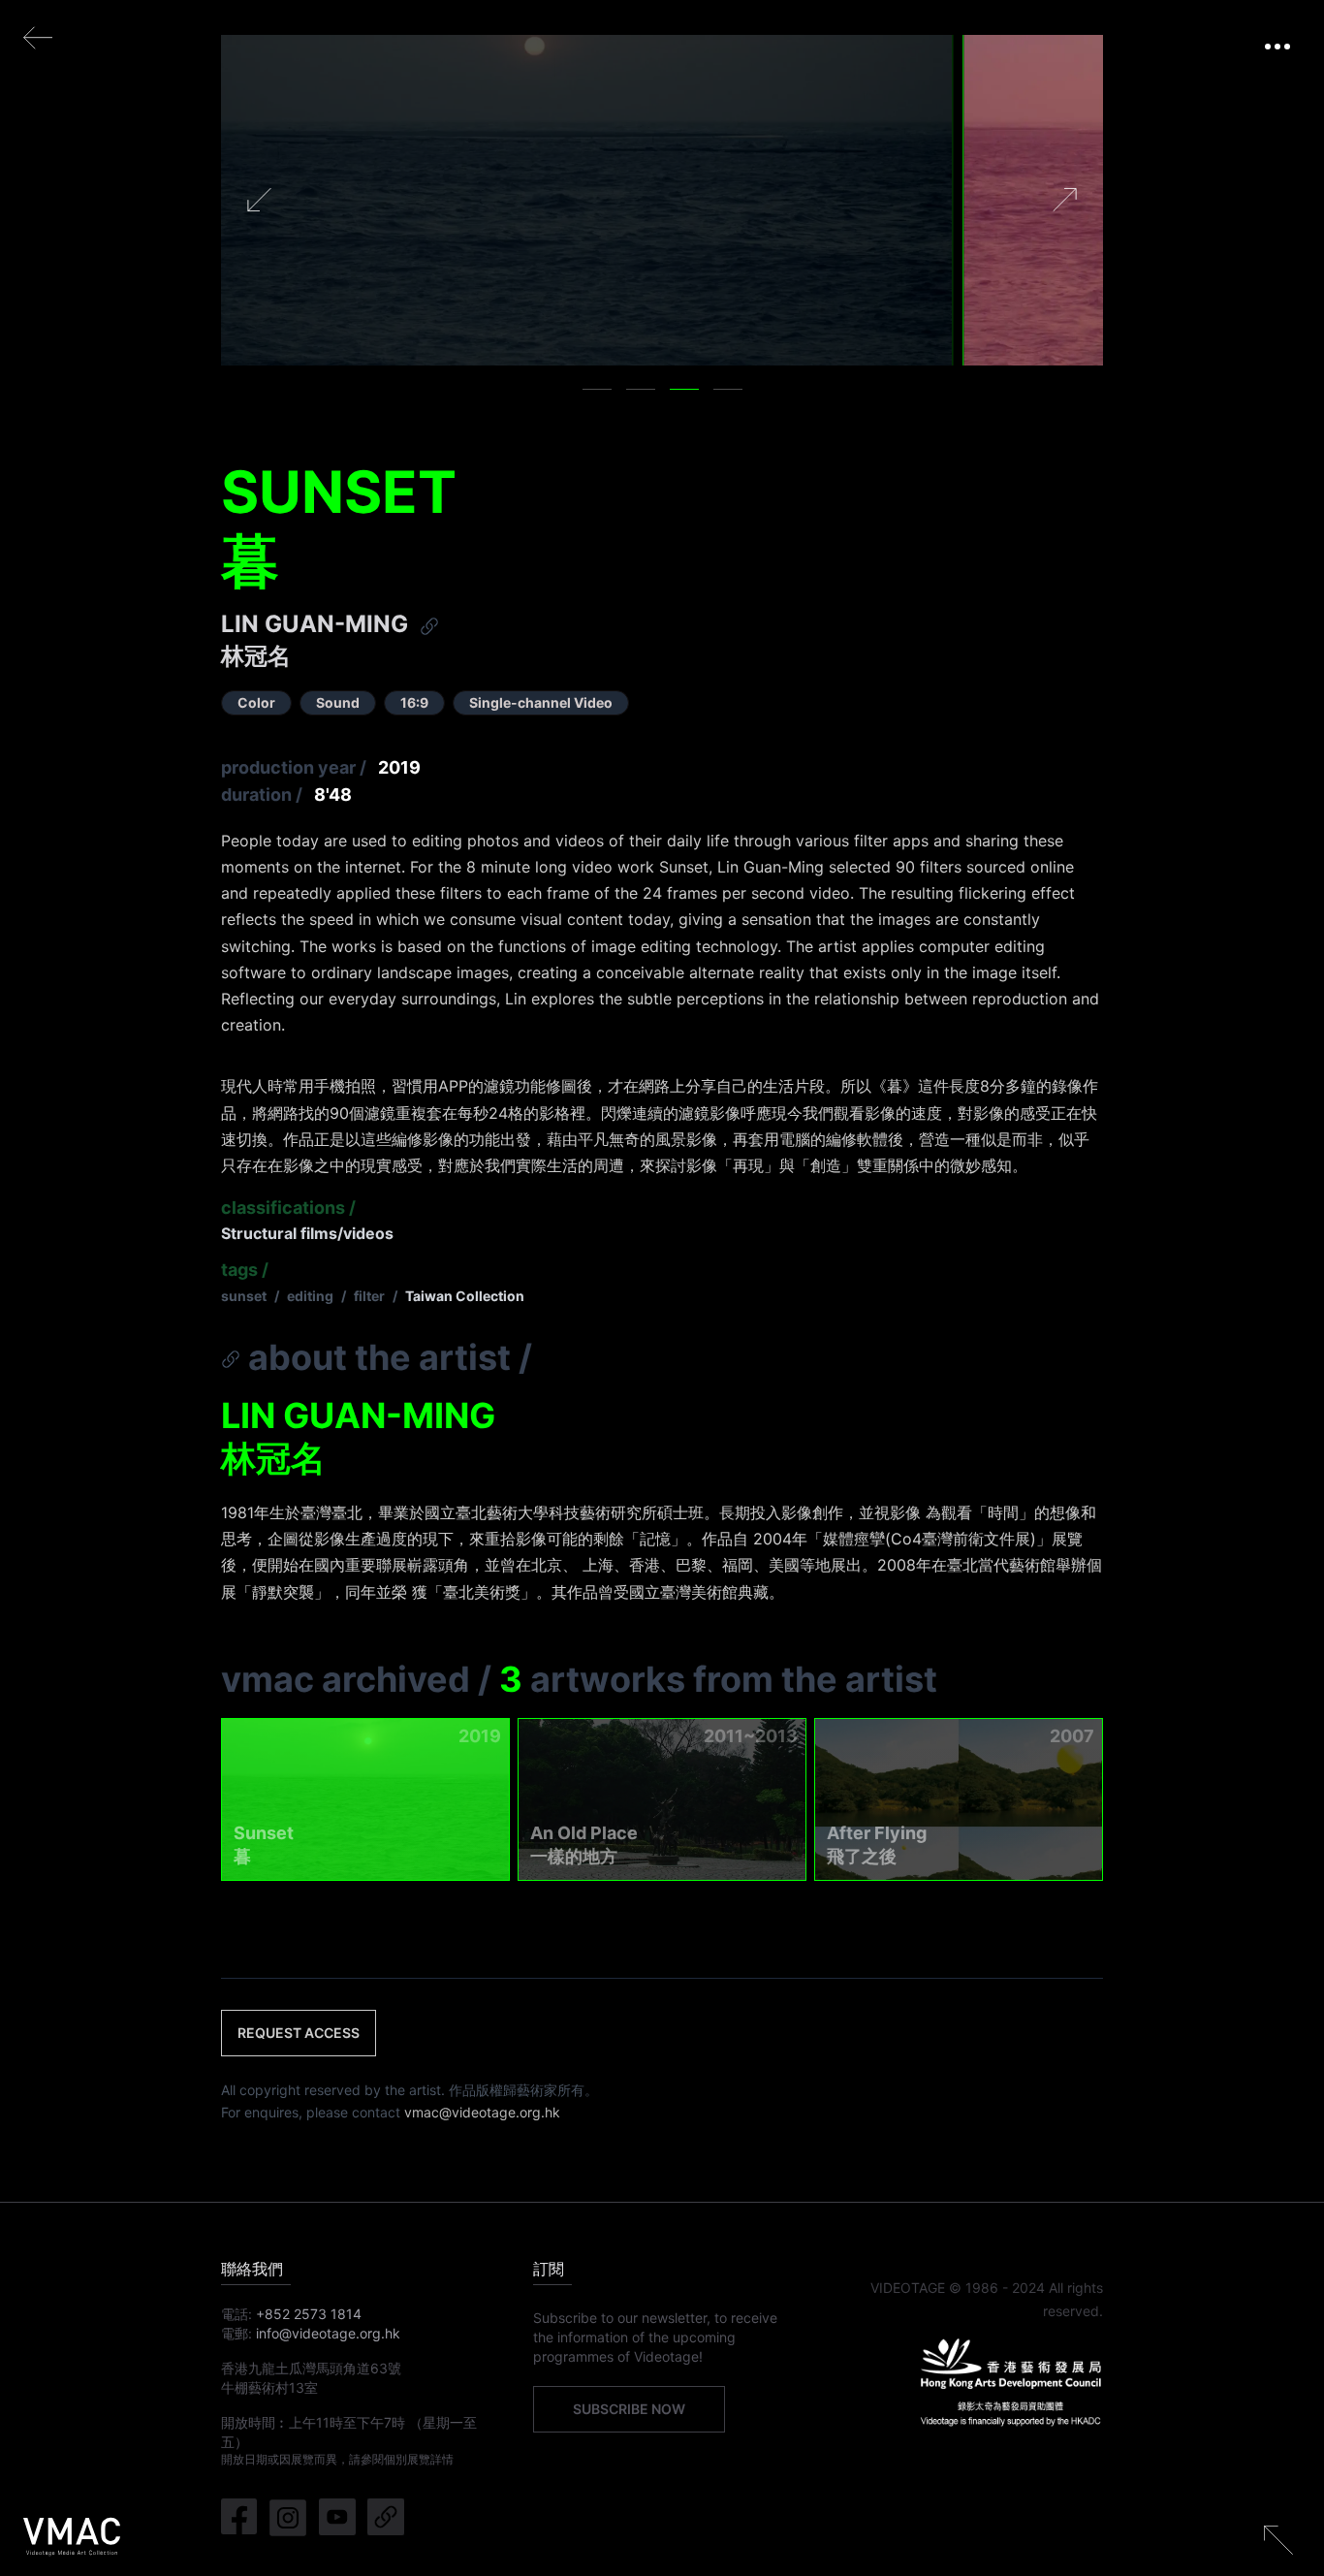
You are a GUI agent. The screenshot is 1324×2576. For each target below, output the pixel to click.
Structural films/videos (307, 1233)
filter (369, 1296)
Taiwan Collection (465, 1296)
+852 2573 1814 (309, 2314)
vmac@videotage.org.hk (482, 2112)
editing (310, 1296)
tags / (245, 1270)
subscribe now (629, 2409)
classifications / (288, 1208)
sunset (244, 1296)
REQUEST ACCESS (299, 2033)
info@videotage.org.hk (328, 2333)
